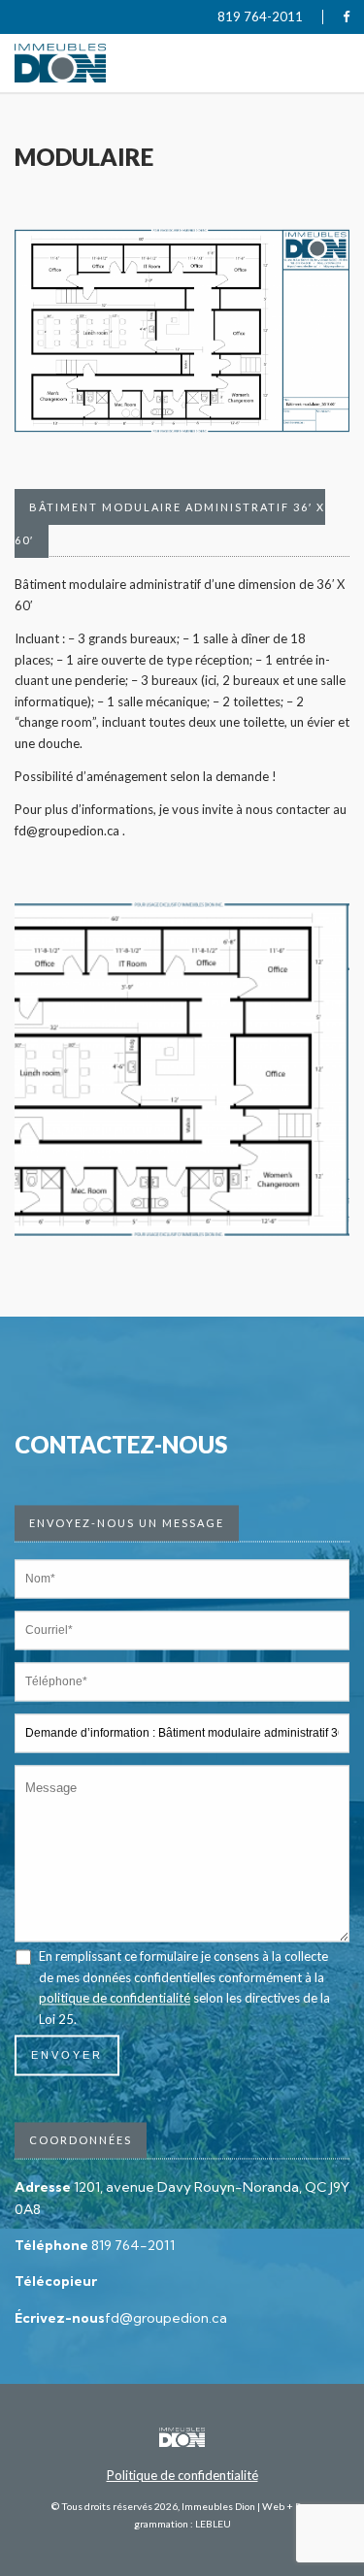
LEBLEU (213, 2524)
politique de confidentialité (115, 1999)
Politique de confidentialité (182, 2475)
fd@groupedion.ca (166, 2318)
